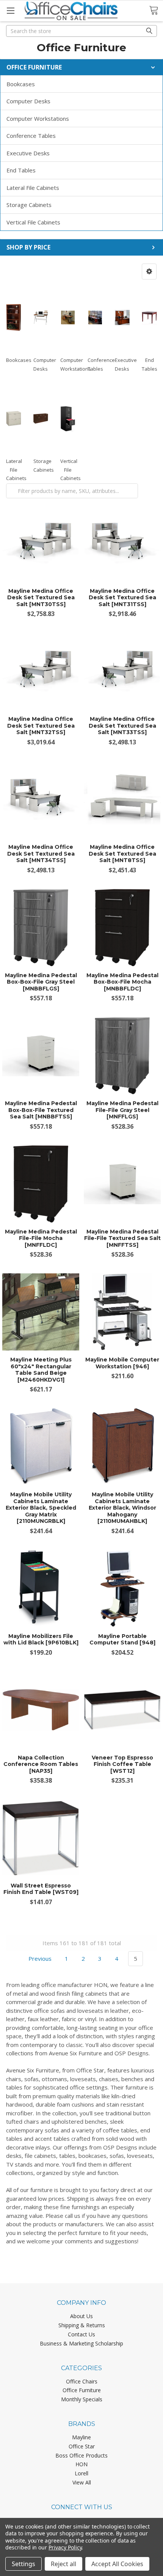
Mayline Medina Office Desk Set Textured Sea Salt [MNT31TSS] (122, 598)
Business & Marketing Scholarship (81, 2343)
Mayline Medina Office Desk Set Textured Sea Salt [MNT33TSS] (122, 726)
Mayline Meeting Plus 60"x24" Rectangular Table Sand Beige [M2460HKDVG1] (41, 1370)
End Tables (21, 170)
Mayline (81, 2437)
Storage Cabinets (29, 205)
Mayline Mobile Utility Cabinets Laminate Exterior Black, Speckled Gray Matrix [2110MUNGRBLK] (41, 1508)
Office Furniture (82, 2390)
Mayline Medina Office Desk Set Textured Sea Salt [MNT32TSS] (41, 726)
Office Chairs (82, 2381)
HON (81, 2464)
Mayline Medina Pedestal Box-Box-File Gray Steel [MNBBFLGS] (41, 982)
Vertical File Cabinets (33, 222)
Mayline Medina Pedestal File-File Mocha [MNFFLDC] (41, 1238)
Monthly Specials (82, 2399)
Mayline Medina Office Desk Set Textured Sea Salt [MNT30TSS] (41, 598)
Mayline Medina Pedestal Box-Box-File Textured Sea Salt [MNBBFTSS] (41, 1110)
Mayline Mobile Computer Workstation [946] (122, 1363)
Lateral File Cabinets (33, 188)
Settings (24, 2564)
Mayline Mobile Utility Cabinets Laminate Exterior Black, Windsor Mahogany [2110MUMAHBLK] (122, 1508)
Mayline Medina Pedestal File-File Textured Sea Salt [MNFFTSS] (122, 1238)
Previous (39, 1958)
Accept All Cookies (117, 2564)
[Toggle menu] (10, 10)
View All (82, 2482)
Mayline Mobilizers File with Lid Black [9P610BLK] (41, 1639)
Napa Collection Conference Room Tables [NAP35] (41, 1764)
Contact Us (81, 2334)
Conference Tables (31, 136)
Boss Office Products (81, 2455)
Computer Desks (28, 101)
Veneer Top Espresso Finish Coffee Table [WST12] (122, 1764)
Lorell (81, 2473)
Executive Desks (28, 153)
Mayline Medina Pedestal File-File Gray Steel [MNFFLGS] (122, 1110)
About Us (81, 2316)
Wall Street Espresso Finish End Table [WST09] (41, 1889)
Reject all (63, 2564)
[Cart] (156, 10)
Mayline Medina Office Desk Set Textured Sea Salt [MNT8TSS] (122, 854)
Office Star (82, 2446)
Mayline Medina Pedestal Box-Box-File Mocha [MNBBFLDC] (122, 982)
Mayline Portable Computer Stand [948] (122, 1639)
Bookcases (21, 84)
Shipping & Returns (82, 2325)
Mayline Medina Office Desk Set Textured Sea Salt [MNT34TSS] (41, 854)
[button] (149, 272)
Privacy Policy (65, 2547)
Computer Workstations (38, 118)
